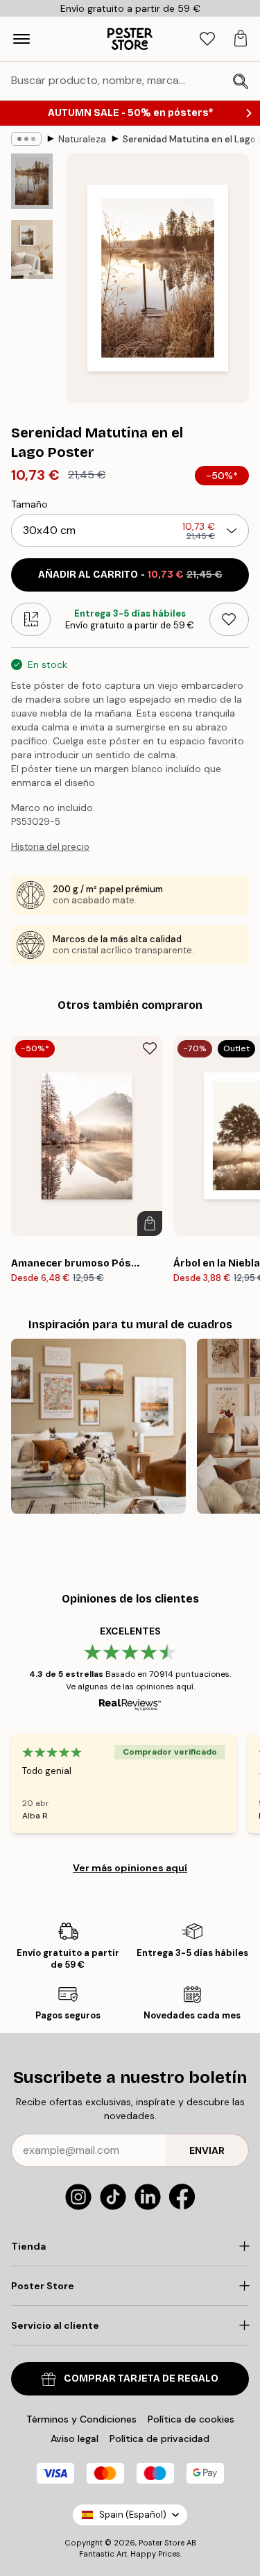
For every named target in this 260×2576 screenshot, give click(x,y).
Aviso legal (75, 2439)
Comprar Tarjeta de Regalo (141, 2378)
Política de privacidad (159, 2439)
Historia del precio (50, 847)
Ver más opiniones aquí (130, 1868)
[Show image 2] (32, 250)
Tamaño (29, 504)
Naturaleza (82, 139)
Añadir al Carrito (130, 575)
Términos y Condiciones (81, 2419)
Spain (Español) (133, 2515)
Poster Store (162, 2543)
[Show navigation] (21, 39)
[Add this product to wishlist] (229, 619)
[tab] (207, 39)
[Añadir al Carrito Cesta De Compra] (150, 1223)
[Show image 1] (32, 181)
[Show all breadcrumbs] (26, 139)
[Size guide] (31, 619)
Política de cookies (191, 2419)
